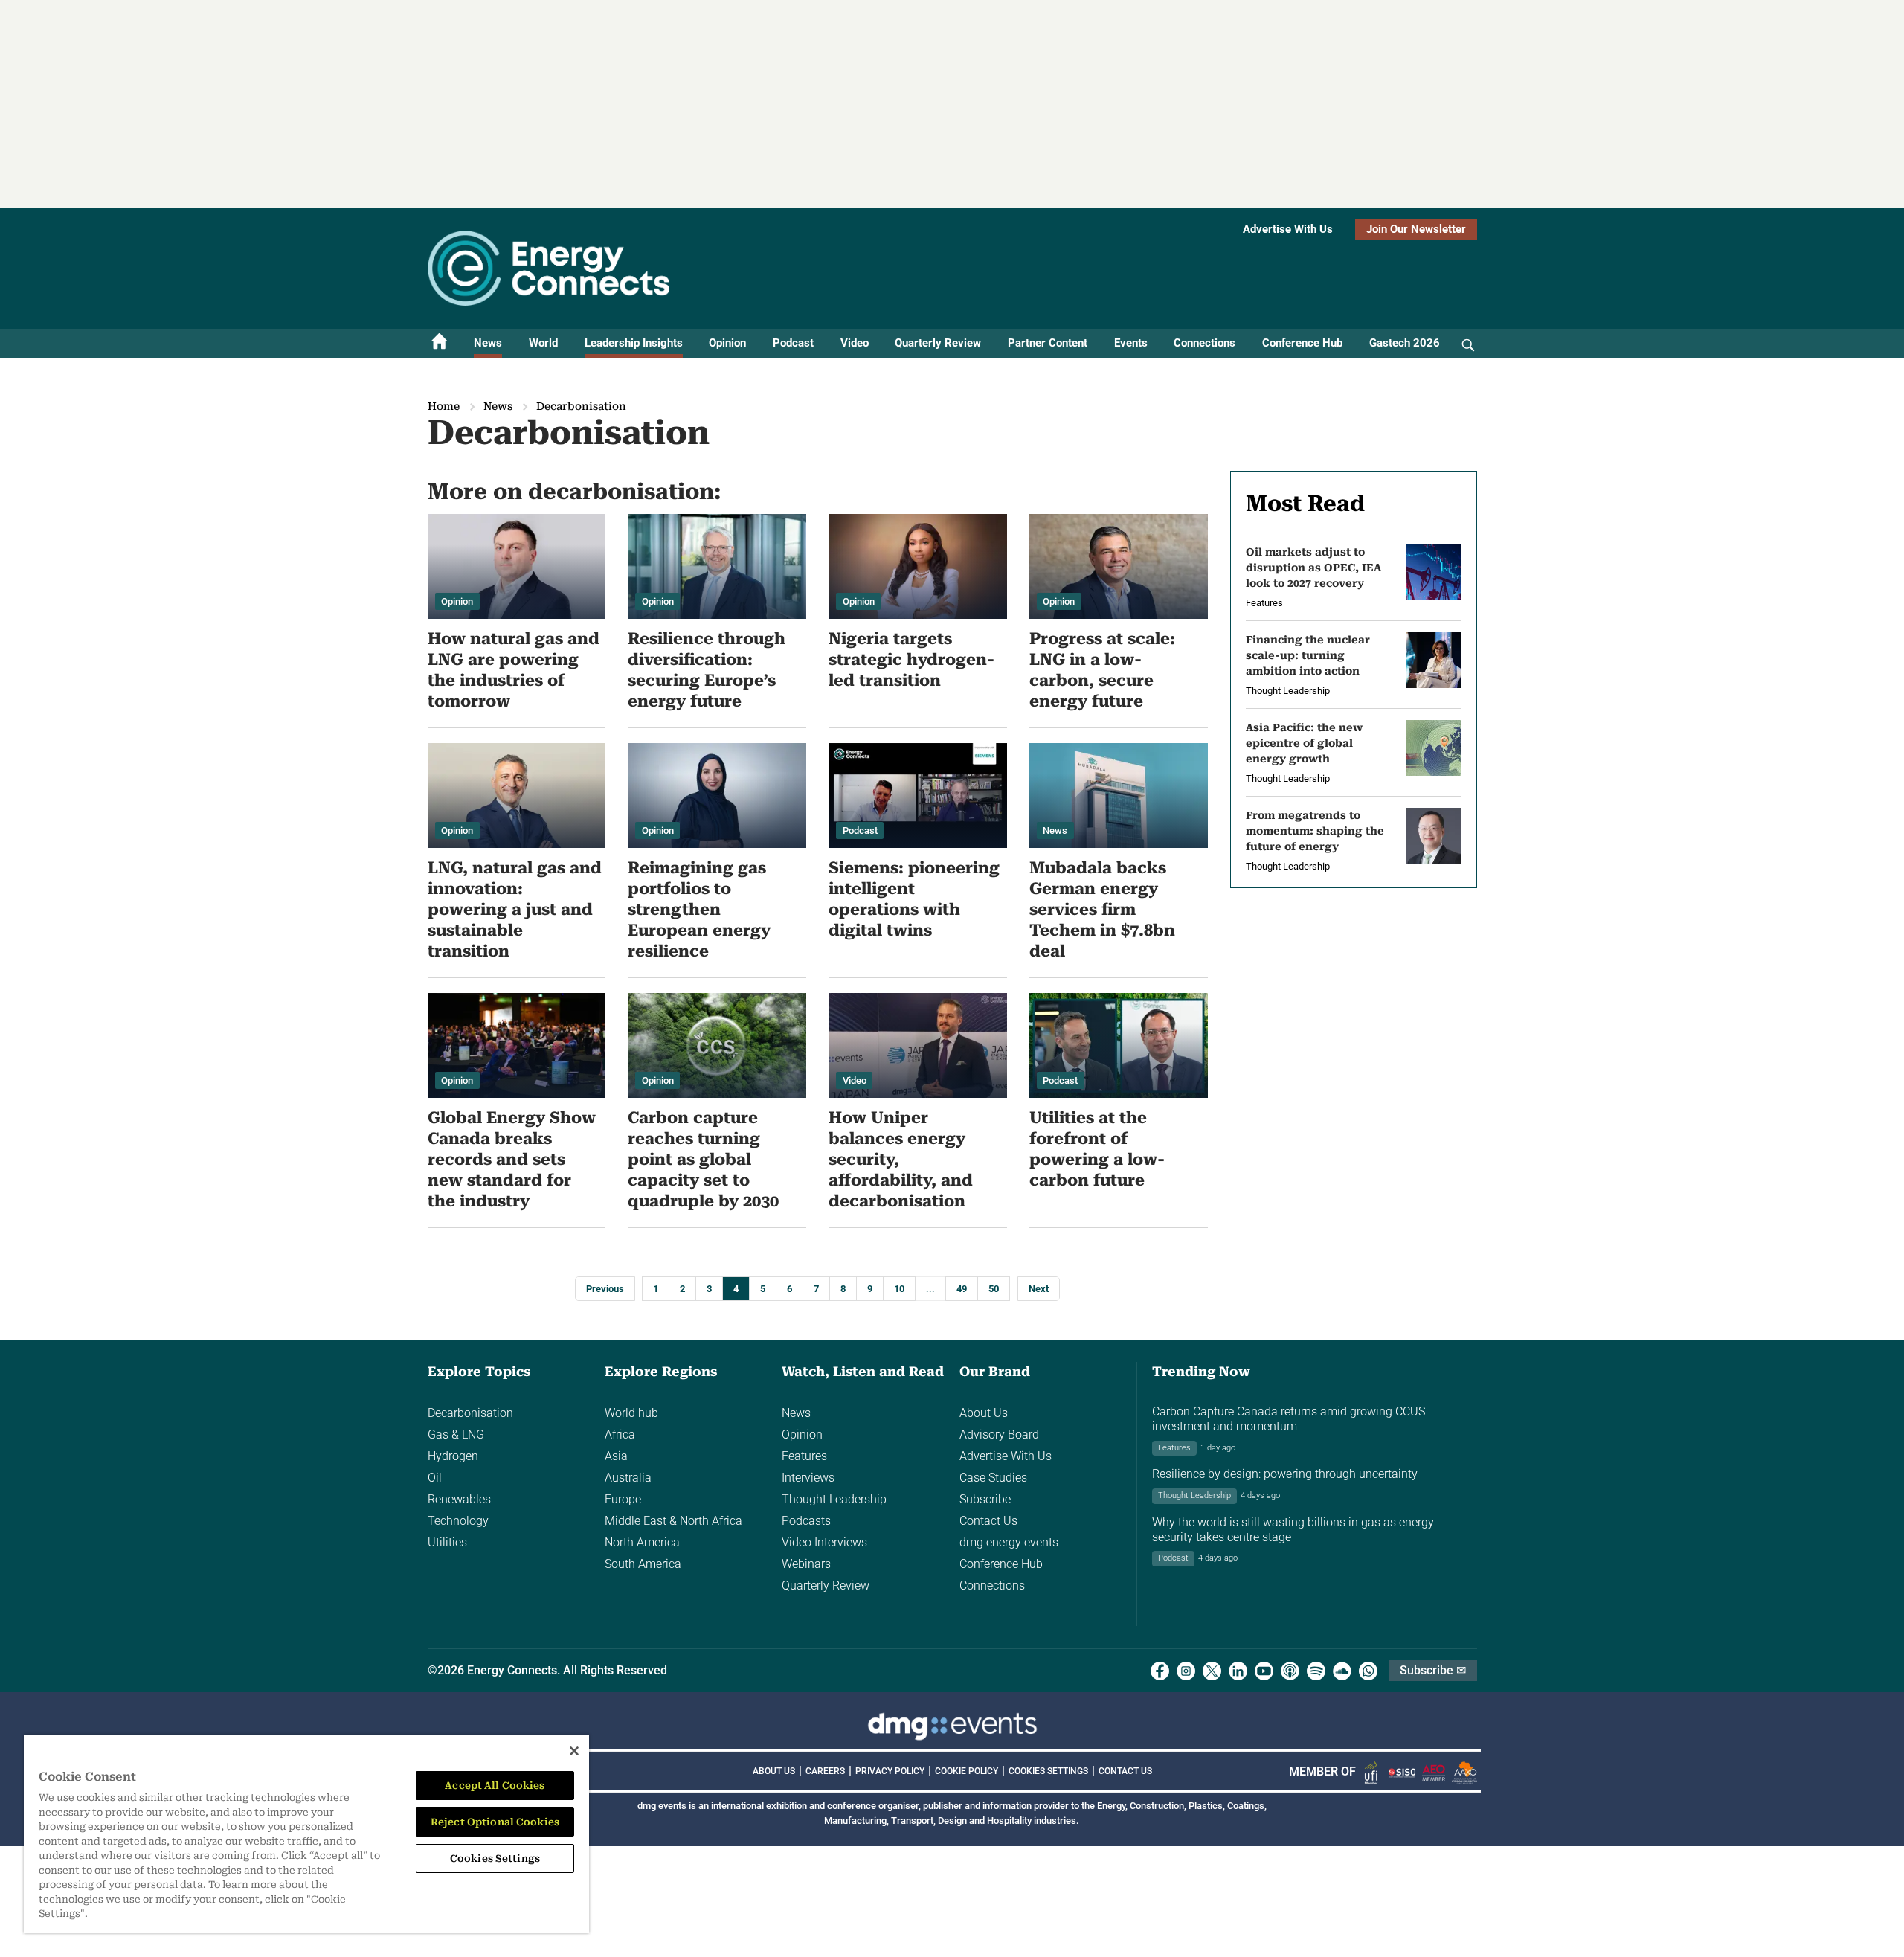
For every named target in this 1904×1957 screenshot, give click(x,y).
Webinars (806, 1564)
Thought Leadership (834, 1499)
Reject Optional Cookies (495, 1822)
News (488, 343)
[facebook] (1160, 1671)
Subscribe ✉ (1433, 1670)
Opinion (727, 343)
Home (444, 406)
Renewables (459, 1499)
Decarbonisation (470, 1413)
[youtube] (1264, 1671)
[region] (306, 1834)
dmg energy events (1009, 1542)
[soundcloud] (1342, 1671)
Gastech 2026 (1405, 343)
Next (1039, 1289)
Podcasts (806, 1521)
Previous (605, 1289)
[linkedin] (1238, 1671)
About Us (984, 1413)
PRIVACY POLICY (890, 1771)
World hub (631, 1413)
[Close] (574, 1751)
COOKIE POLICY (967, 1771)
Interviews (808, 1478)
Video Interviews (824, 1542)
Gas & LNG (456, 1434)
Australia (628, 1478)
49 (962, 1289)
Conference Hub (1302, 343)
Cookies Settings (1048, 1771)
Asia (616, 1456)
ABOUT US (774, 1771)
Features (804, 1456)
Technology (458, 1521)
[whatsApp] (1368, 1671)
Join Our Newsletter (1416, 229)
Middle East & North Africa (673, 1521)
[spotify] (1316, 1671)
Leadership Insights (634, 343)
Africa (620, 1434)
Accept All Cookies (495, 1786)
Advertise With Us (1288, 229)
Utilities (447, 1542)
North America (642, 1542)
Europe (623, 1499)
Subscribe (985, 1499)
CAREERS (825, 1771)
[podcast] (1290, 1671)
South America (643, 1564)
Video (855, 343)
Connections (1205, 343)
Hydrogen (453, 1456)
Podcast (793, 343)
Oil (435, 1478)
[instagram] (1186, 1671)
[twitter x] (1212, 1671)
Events (1131, 343)
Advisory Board (999, 1434)
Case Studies (993, 1478)
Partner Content (1048, 343)
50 (994, 1289)
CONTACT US (1125, 1771)
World (543, 343)
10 (899, 1289)
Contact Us (988, 1521)
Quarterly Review (938, 343)
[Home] (440, 343)
